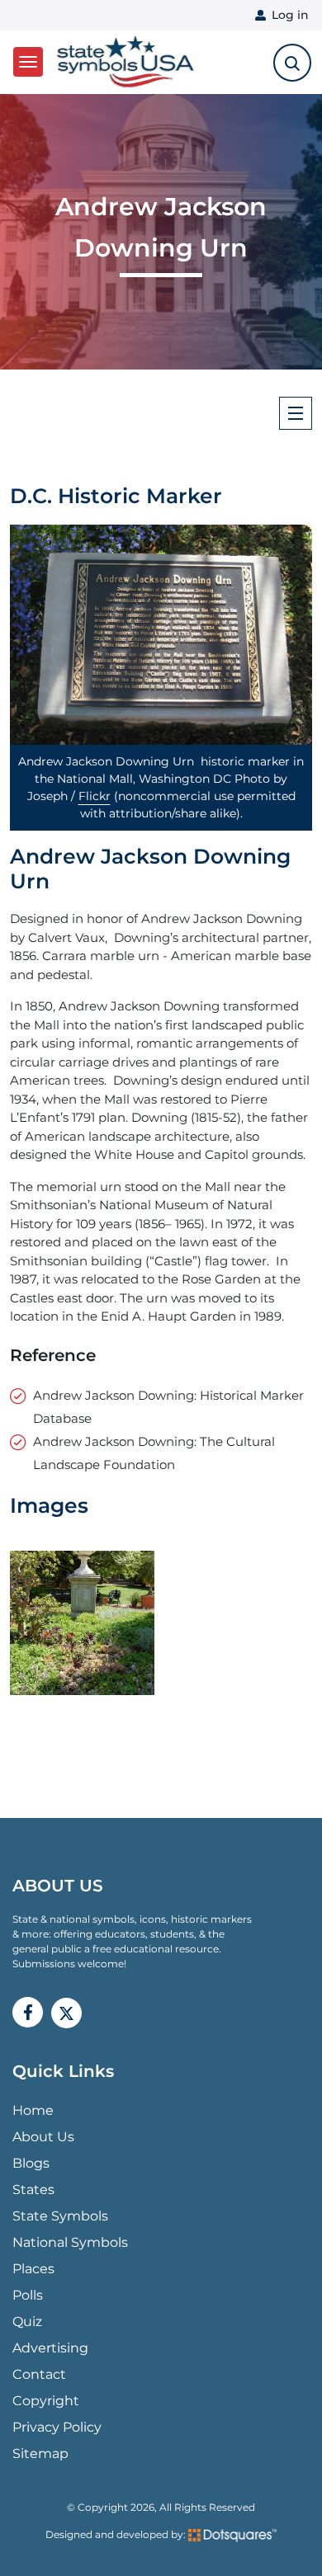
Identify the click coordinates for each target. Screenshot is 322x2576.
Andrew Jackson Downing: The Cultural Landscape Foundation (154, 1453)
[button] (161, 635)
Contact (39, 2374)
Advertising (50, 2348)
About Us (43, 2137)
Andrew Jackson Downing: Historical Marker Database (168, 1407)
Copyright (46, 2401)
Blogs (31, 2163)
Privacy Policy (57, 2427)
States (33, 2190)
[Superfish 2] (296, 413)
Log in (290, 15)
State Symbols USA (123, 62)
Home (33, 2110)
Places (33, 2269)
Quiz (27, 2322)
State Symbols (60, 2216)
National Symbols (70, 2242)
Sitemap (40, 2454)
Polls (28, 2295)
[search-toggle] (292, 63)
